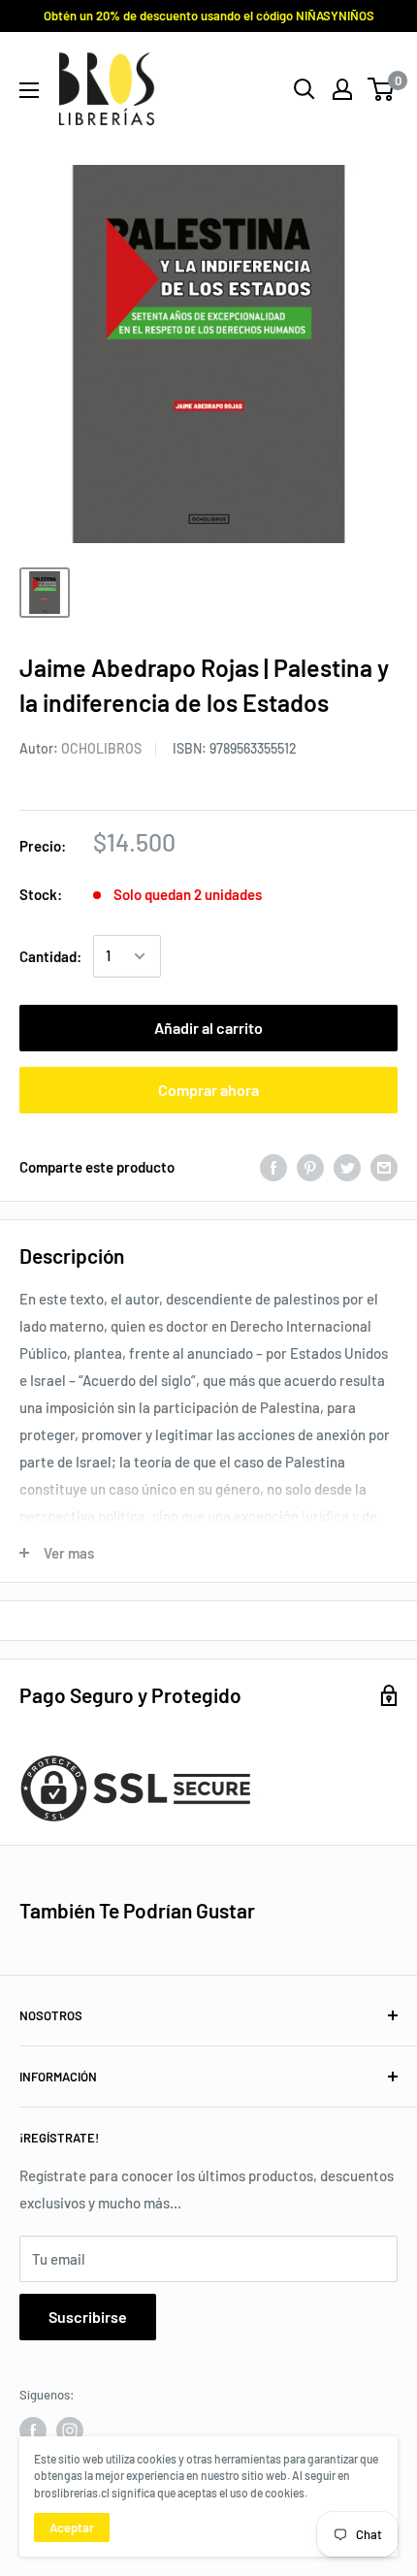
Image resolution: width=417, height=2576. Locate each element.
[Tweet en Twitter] (347, 1167)
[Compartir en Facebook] (273, 1167)
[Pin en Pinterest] (310, 1167)
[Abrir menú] (29, 90)
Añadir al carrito (208, 1028)
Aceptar (72, 2528)
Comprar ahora (208, 1090)
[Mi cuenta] (342, 89)
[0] (382, 89)
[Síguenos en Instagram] (70, 2431)
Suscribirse (88, 2317)
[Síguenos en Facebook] (33, 2431)
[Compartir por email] (384, 1167)
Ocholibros (101, 748)
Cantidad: (50, 956)
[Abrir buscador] (305, 89)
